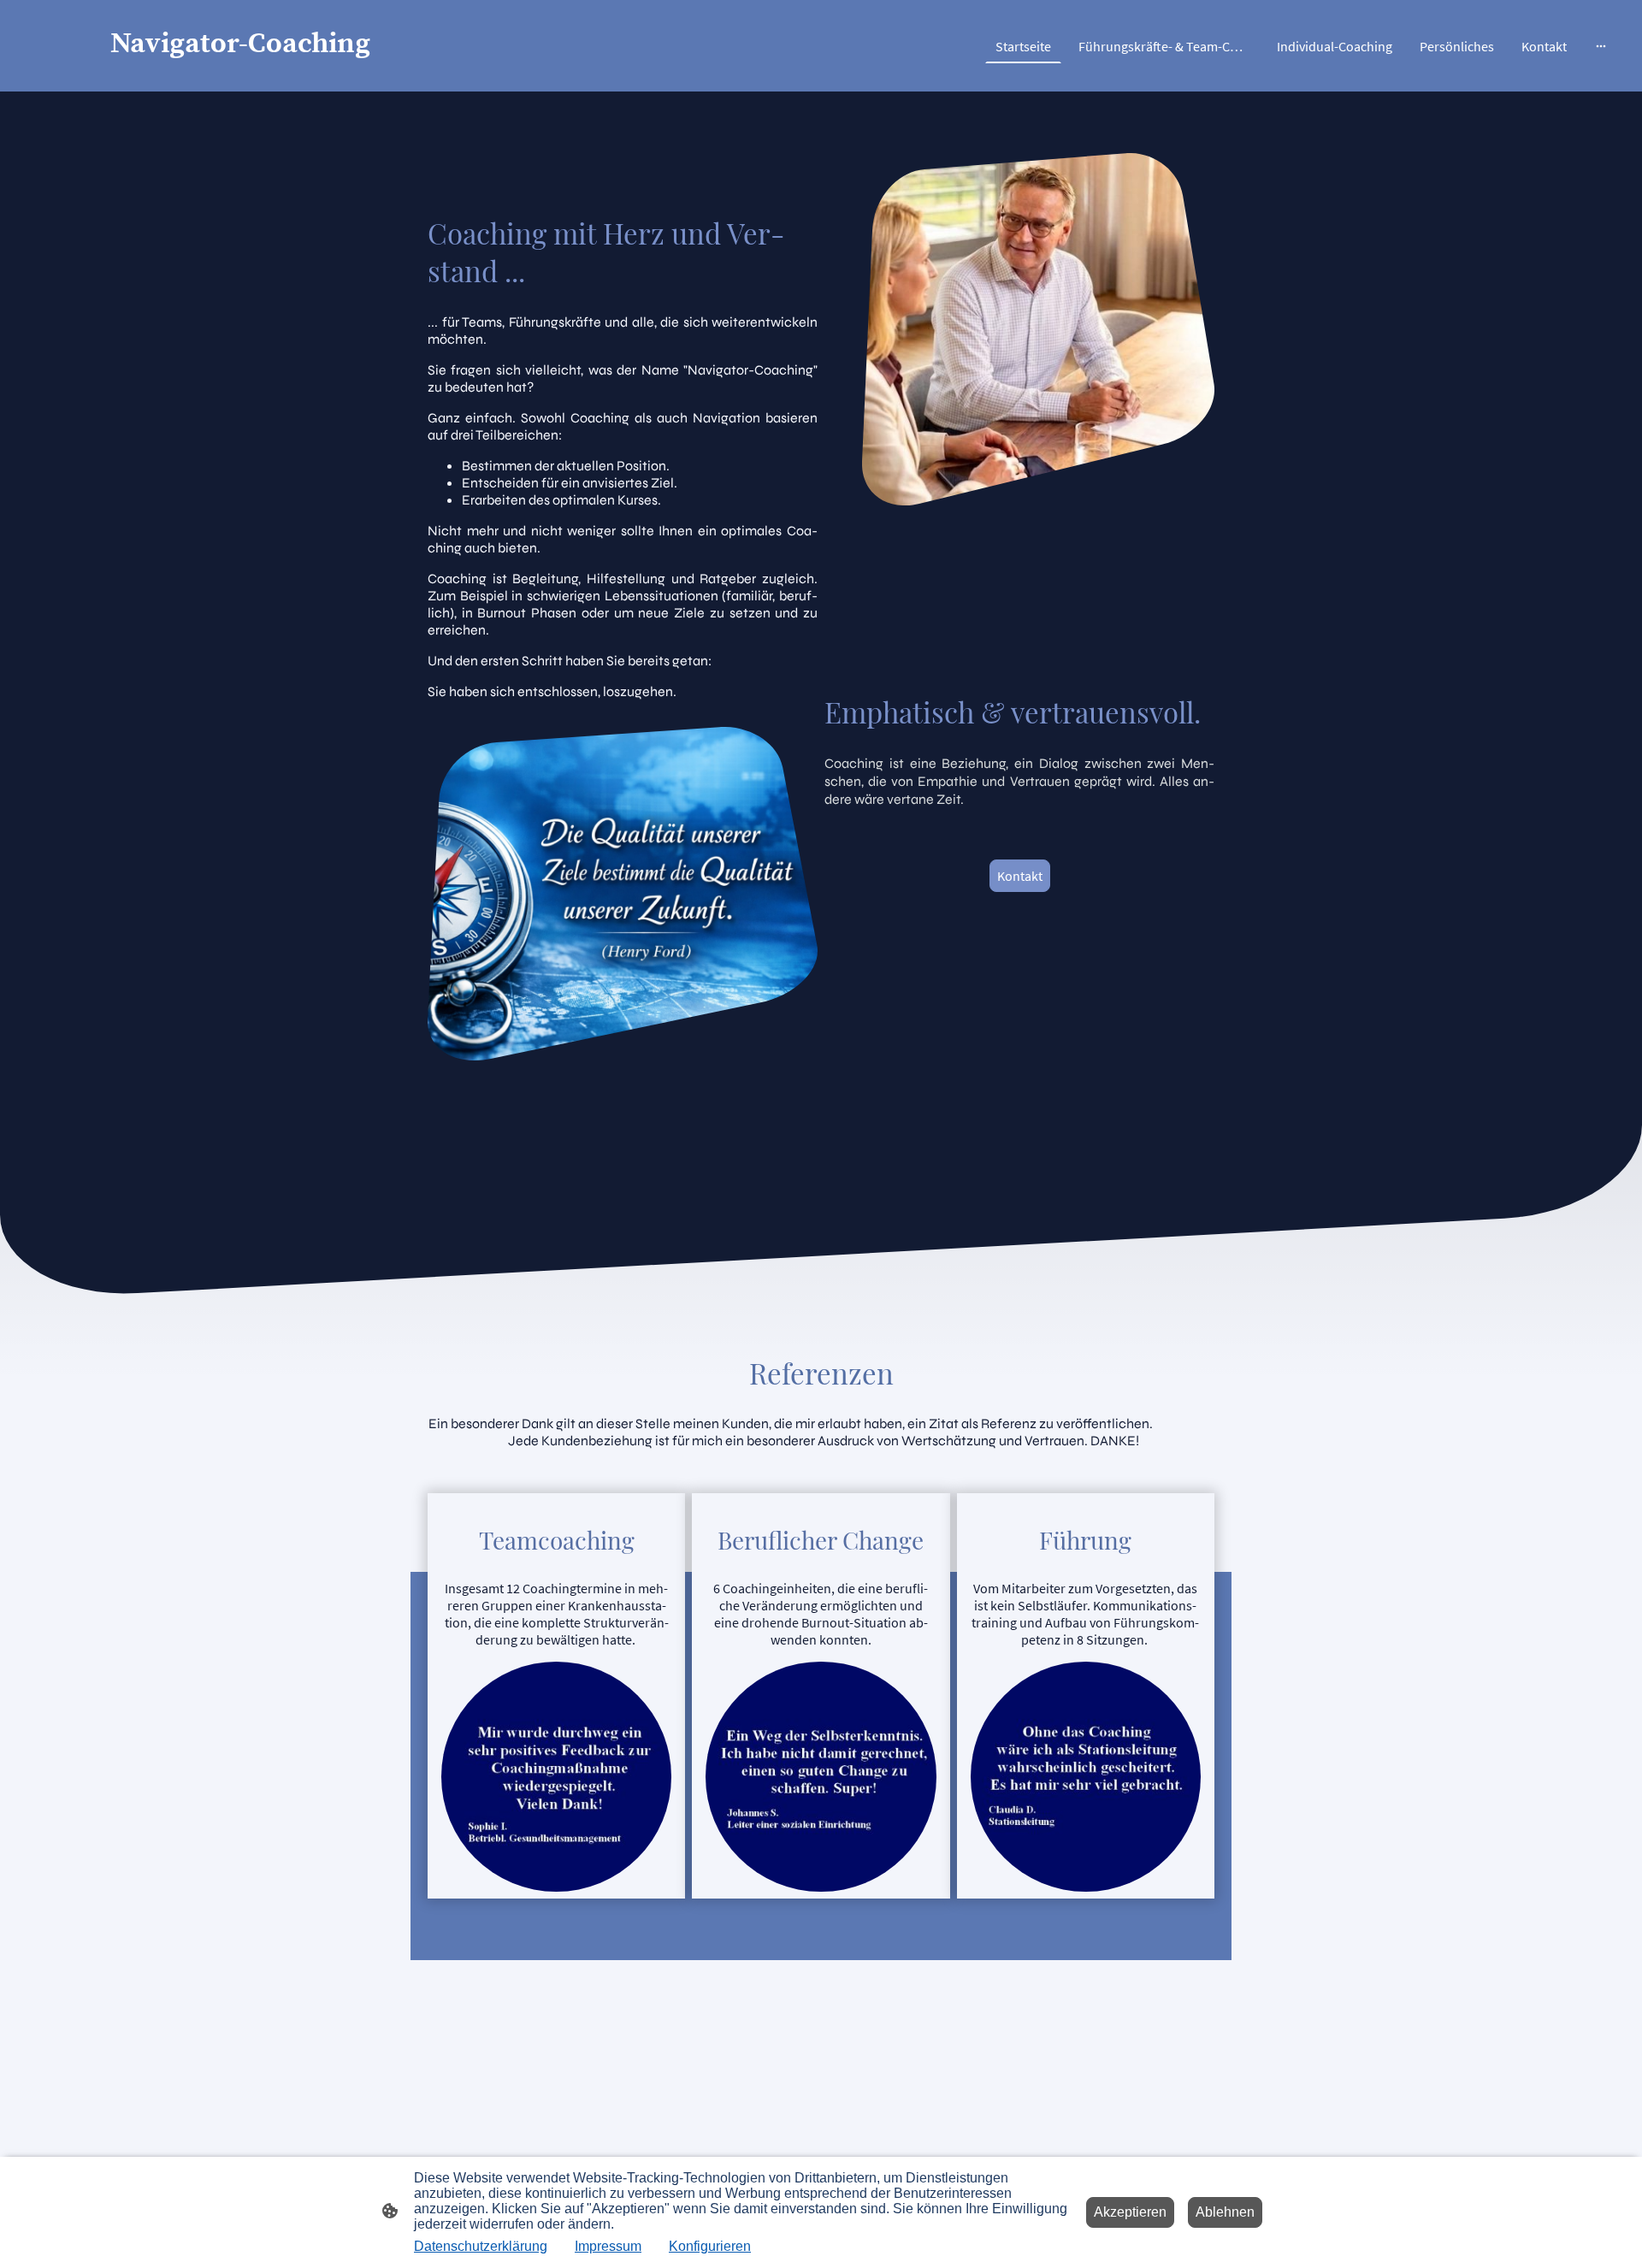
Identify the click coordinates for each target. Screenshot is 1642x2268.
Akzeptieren (1130, 2212)
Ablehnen (1225, 2212)
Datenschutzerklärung (481, 2246)
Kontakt (1020, 876)
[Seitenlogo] (283, 77)
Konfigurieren (710, 2246)
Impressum (608, 2246)
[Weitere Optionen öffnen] (1601, 46)
